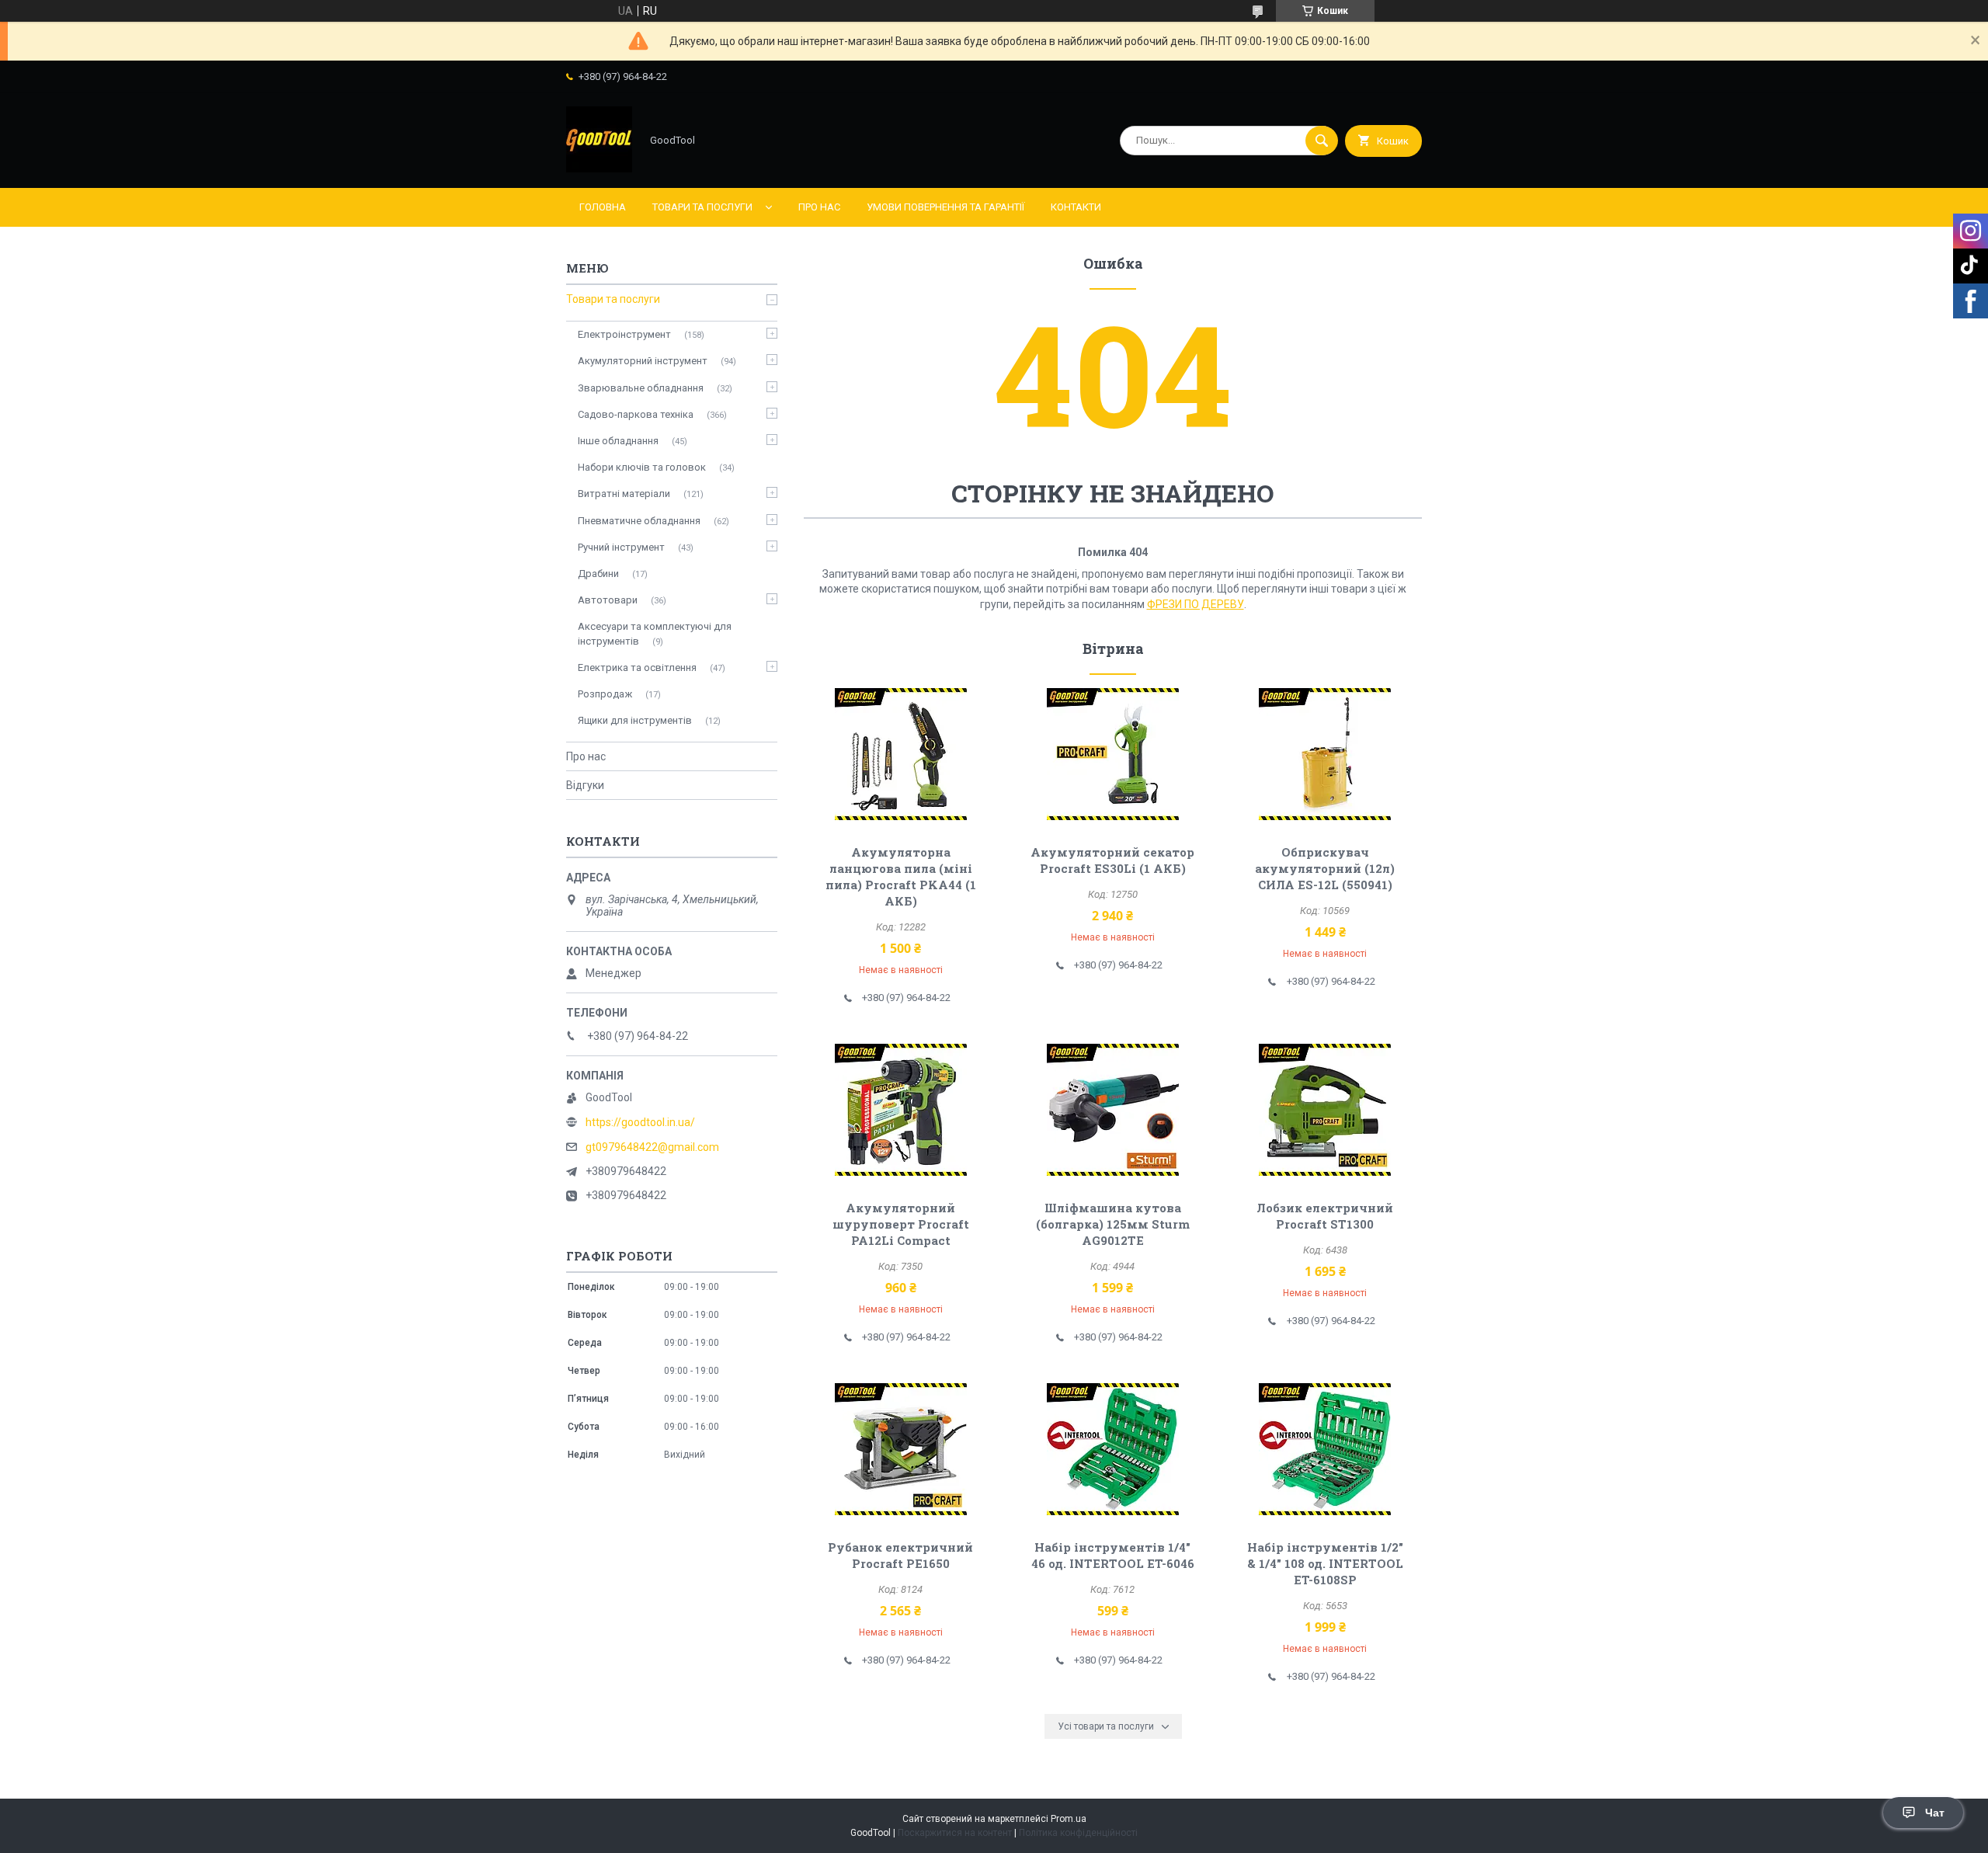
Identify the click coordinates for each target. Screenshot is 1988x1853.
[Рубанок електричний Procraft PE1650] (900, 1449)
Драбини (598, 574)
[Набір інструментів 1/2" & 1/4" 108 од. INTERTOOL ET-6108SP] (1325, 1449)
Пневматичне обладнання (639, 521)
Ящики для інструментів (635, 720)
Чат (1935, 1813)
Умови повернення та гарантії (945, 207)
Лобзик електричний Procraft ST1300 (1325, 1216)
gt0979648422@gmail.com (652, 1147)
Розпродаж (605, 694)
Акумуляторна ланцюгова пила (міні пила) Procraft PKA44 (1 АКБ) (901, 876)
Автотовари (608, 600)
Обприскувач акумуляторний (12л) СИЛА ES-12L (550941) (1325, 868)
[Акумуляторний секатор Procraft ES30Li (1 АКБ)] (1113, 754)
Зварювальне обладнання (641, 388)
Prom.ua (1069, 1819)
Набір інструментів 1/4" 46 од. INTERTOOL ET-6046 (1113, 1555)
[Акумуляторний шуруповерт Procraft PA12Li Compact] (900, 1110)
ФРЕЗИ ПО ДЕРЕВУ (1196, 604)
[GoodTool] (599, 169)
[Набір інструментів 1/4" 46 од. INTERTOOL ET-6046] (1113, 1449)
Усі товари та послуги (1106, 1726)
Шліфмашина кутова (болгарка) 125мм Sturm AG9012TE (1113, 1224)
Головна (603, 207)
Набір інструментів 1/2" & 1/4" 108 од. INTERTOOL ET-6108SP (1325, 1563)
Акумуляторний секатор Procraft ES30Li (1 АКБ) (1112, 860)
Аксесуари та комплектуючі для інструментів (655, 633)
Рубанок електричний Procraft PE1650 (900, 1555)
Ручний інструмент (621, 547)
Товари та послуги (702, 207)
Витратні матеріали (624, 494)
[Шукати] (1322, 141)
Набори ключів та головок (642, 467)
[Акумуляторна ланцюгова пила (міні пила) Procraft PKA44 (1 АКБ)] (900, 754)
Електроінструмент (624, 334)
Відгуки (585, 785)
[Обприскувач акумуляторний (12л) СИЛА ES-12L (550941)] (1325, 754)
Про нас (819, 207)
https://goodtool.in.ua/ (640, 1122)
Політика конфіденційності (1078, 1833)
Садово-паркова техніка (636, 414)
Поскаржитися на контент (955, 1833)
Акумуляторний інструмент (643, 361)
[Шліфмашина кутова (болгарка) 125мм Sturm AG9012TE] (1113, 1110)
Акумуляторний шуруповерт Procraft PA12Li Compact (901, 1224)
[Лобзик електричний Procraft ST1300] (1325, 1110)
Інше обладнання (618, 441)
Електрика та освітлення (637, 667)
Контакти (1076, 207)
